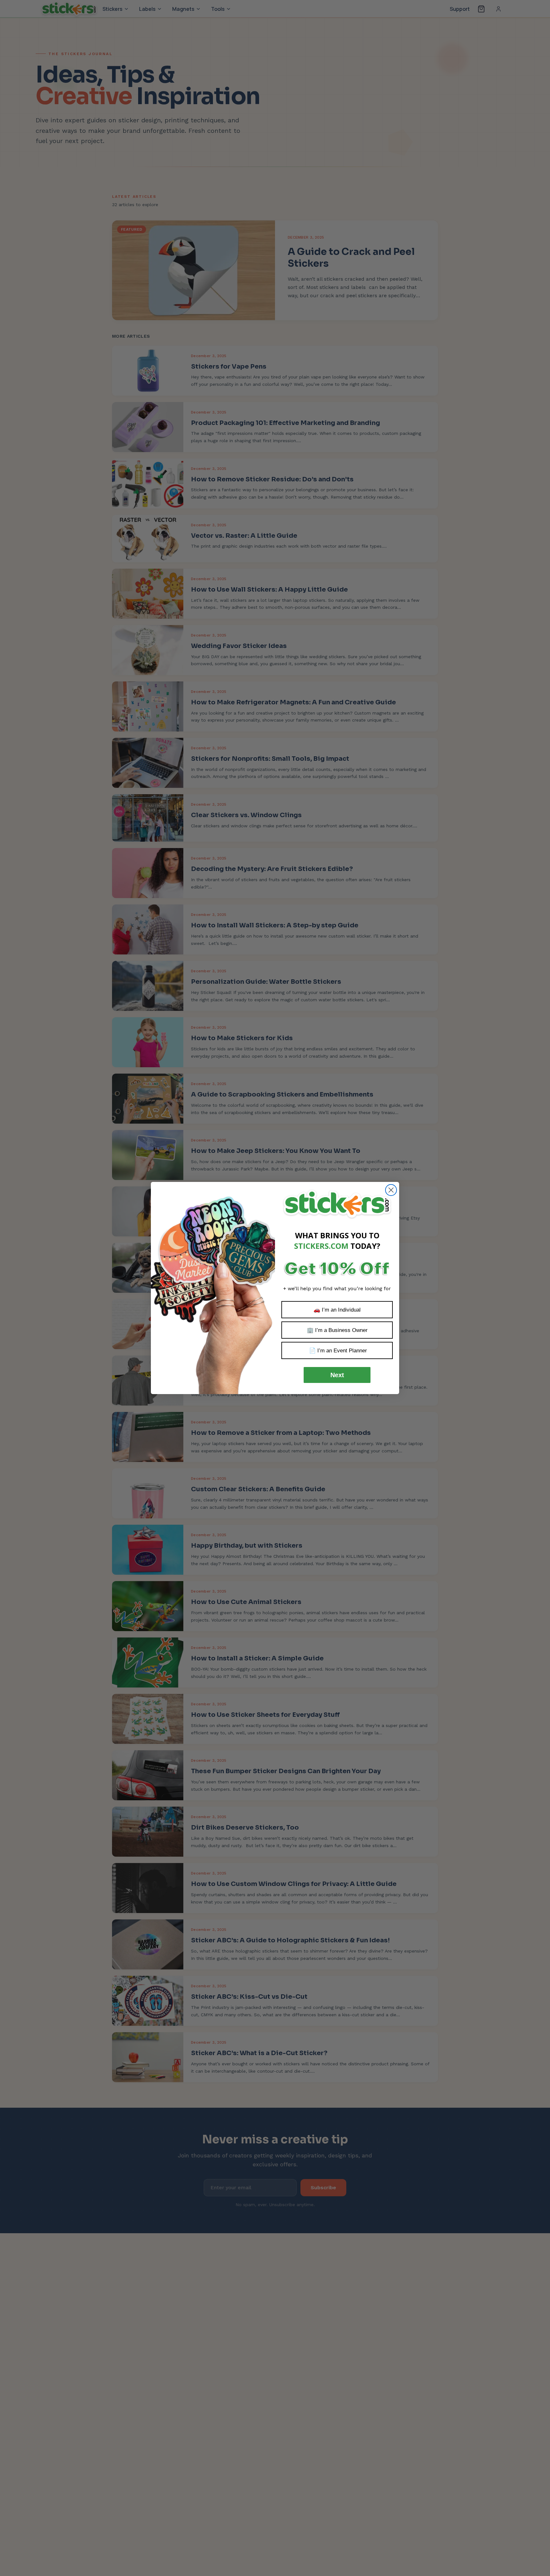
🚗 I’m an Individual (337, 1310)
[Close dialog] (391, 1190)
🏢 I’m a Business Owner (337, 1330)
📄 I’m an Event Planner (337, 1351)
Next (337, 1375)
